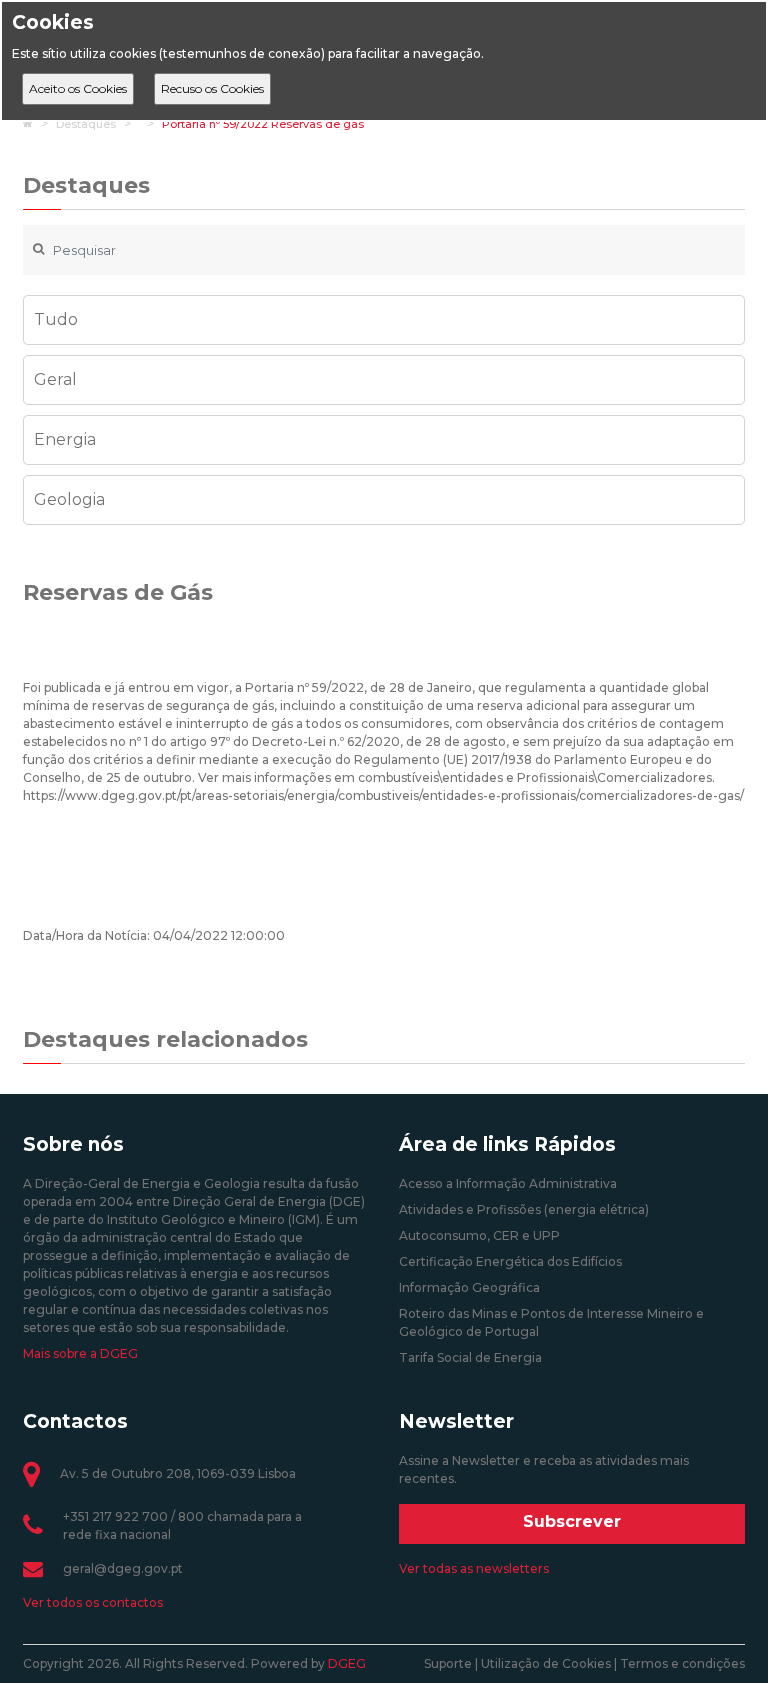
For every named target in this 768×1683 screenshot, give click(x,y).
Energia (65, 439)
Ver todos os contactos (93, 1602)
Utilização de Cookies (546, 1663)
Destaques (86, 124)
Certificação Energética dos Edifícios (510, 1261)
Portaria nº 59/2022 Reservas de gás (263, 124)
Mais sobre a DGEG (80, 1353)
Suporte (448, 1663)
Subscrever (572, 1521)
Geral (55, 379)
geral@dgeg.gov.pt (123, 1568)
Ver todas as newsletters (474, 1568)
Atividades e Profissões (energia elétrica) (524, 1209)
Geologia (69, 499)
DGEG (347, 1663)
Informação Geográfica (469, 1287)
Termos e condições (682, 1663)
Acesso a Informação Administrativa (508, 1183)
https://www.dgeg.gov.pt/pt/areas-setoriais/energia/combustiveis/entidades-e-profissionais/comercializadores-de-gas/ (383, 795)
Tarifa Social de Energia (470, 1357)
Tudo (56, 319)
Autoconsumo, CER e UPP (479, 1235)
